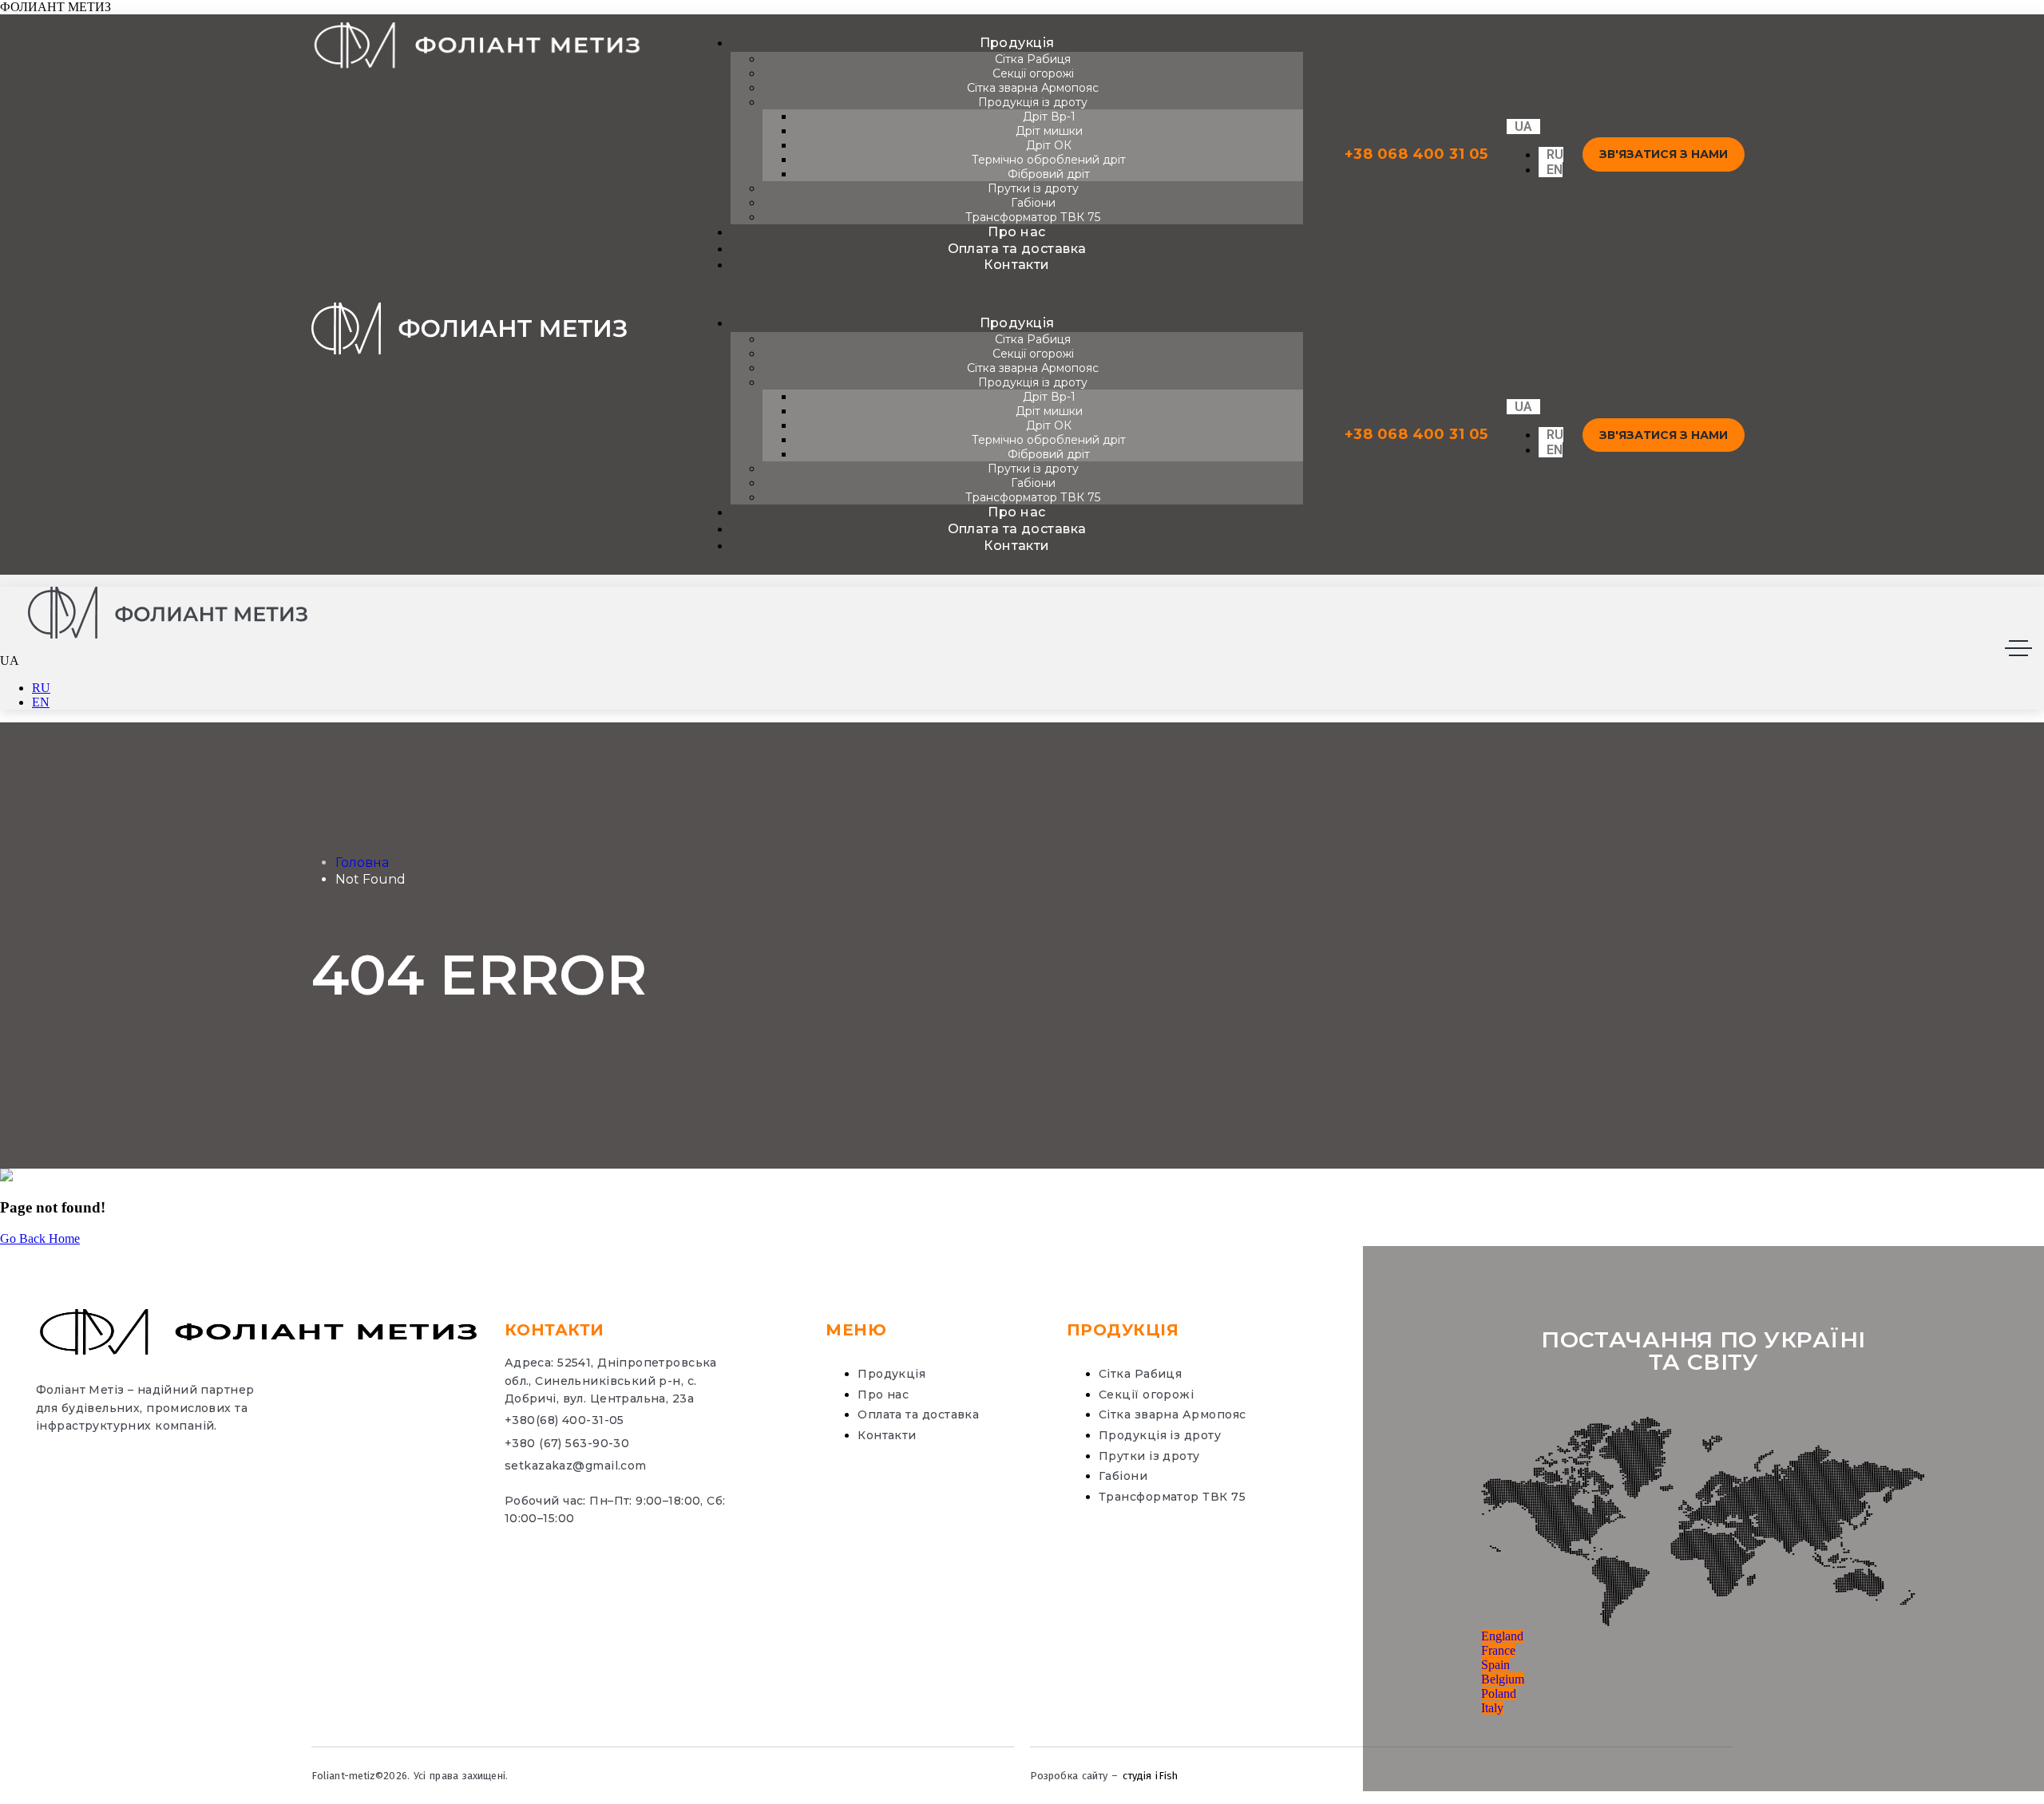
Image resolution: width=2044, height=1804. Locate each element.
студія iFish (1150, 1776)
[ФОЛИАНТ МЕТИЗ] (168, 614)
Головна (362, 862)
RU (41, 688)
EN (41, 702)
